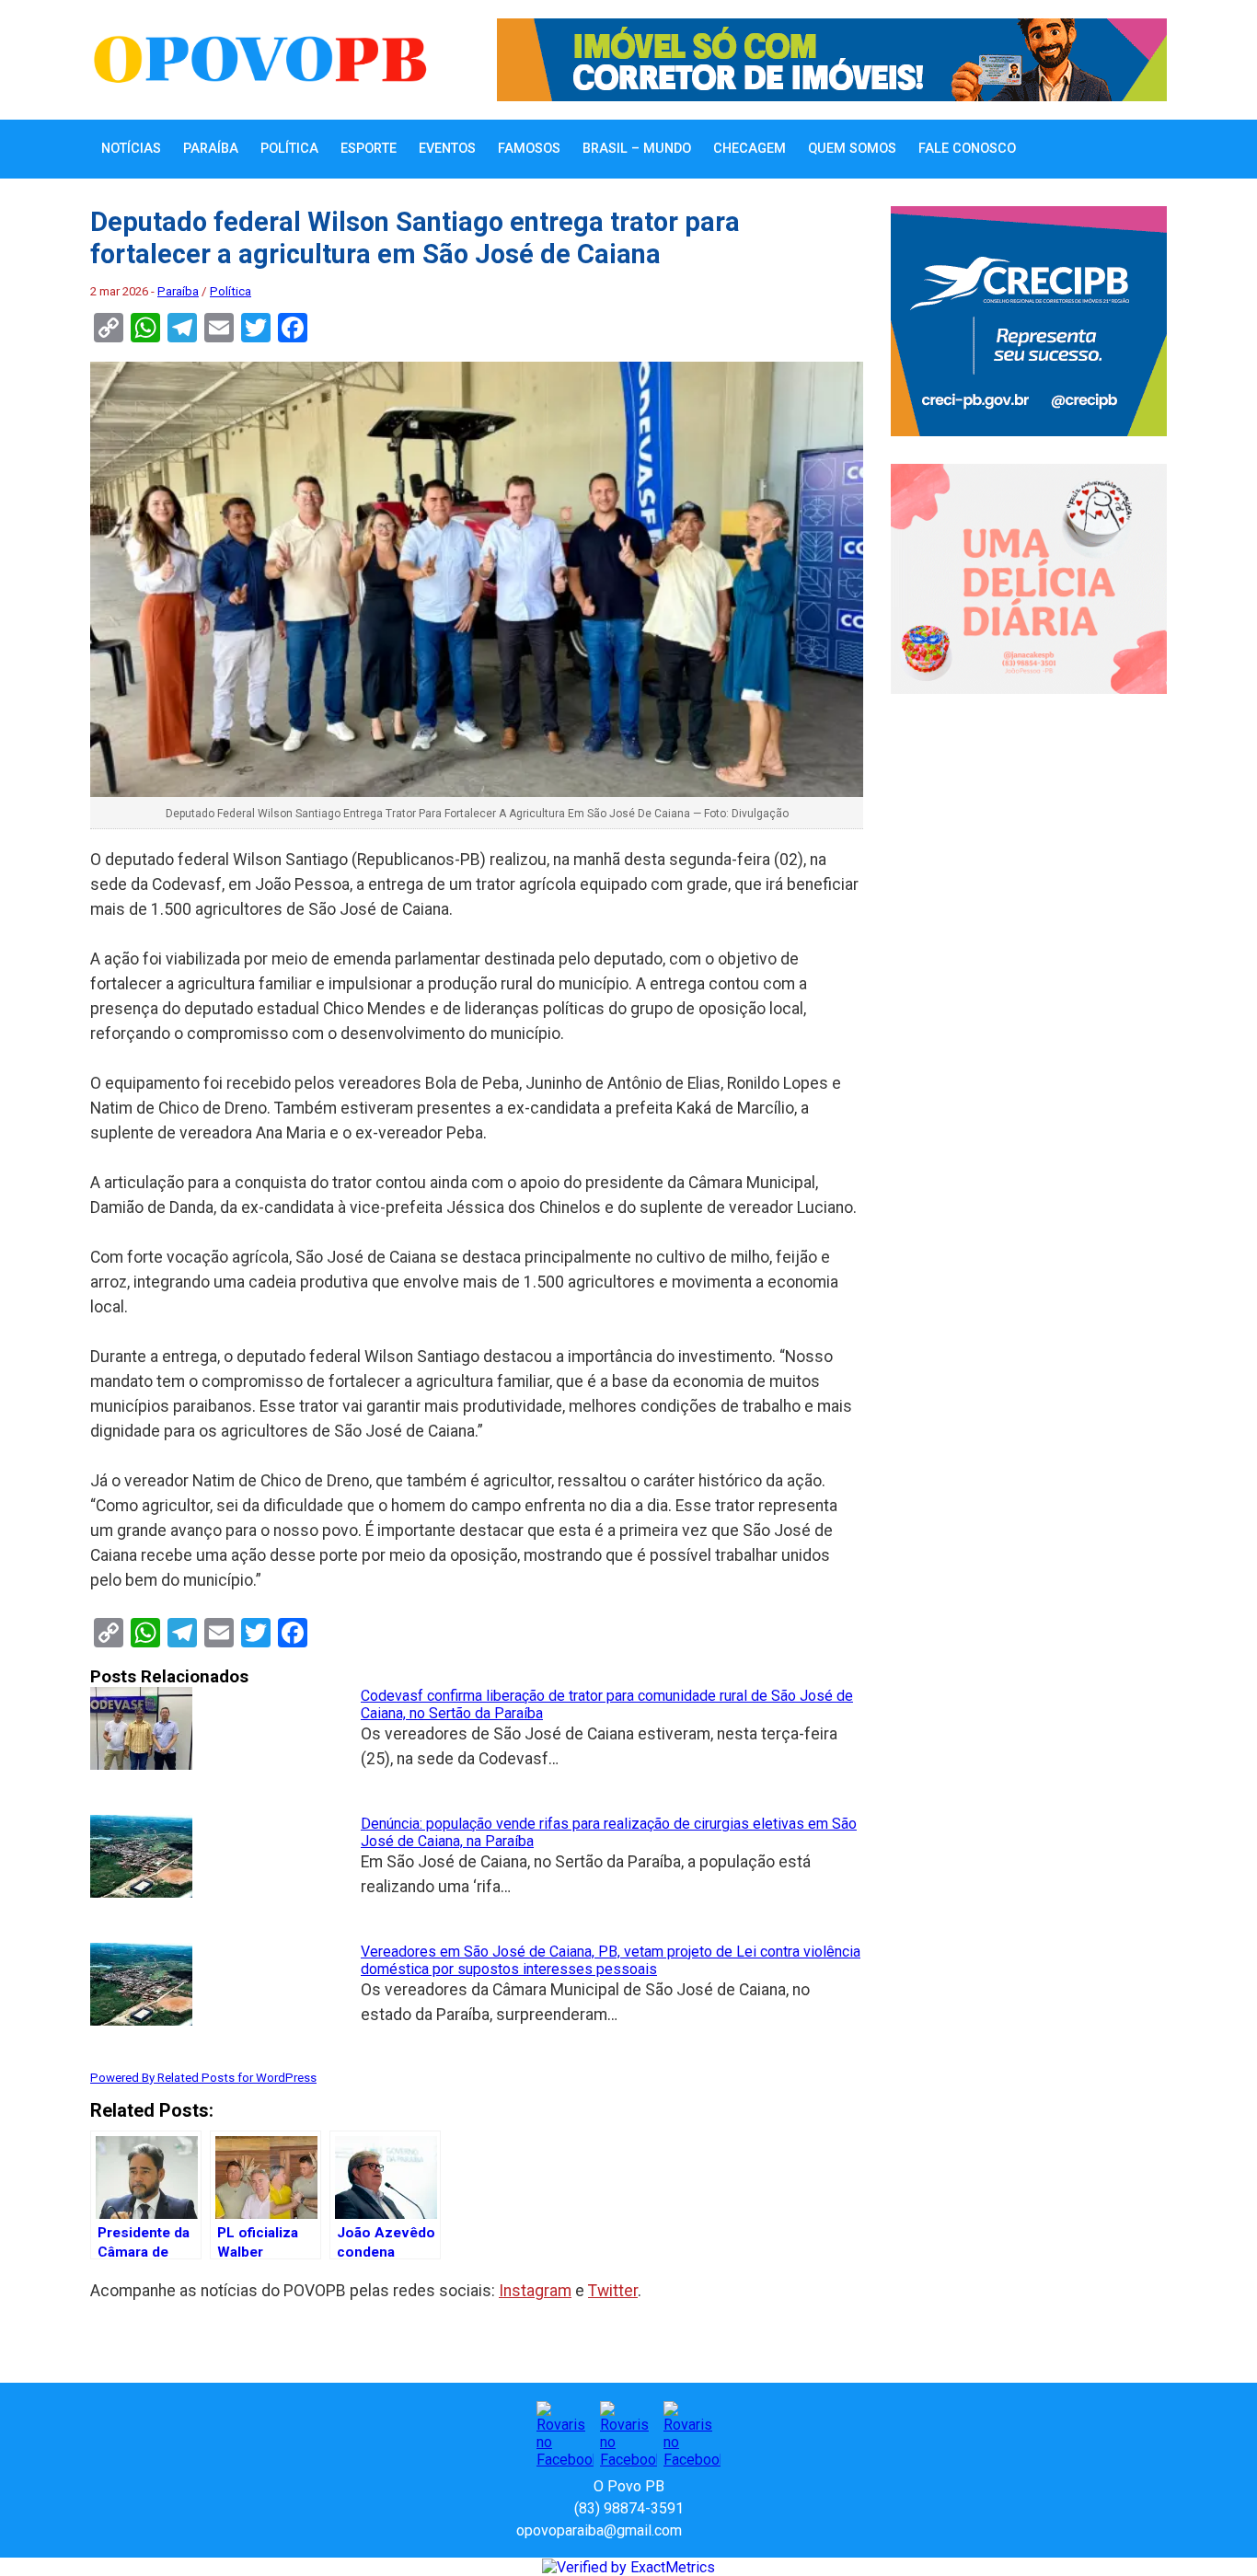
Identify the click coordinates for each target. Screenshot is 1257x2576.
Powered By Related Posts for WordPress (203, 2078)
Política (289, 149)
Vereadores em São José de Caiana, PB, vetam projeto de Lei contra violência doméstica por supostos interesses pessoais (611, 1960)
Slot (698, 2530)
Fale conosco (967, 149)
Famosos (529, 149)
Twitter (613, 2291)
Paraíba (211, 149)
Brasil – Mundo (637, 149)
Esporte (369, 149)
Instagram (535, 2291)
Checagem (750, 149)
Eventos (447, 149)
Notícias (131, 149)
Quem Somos (852, 149)
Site (728, 2530)
